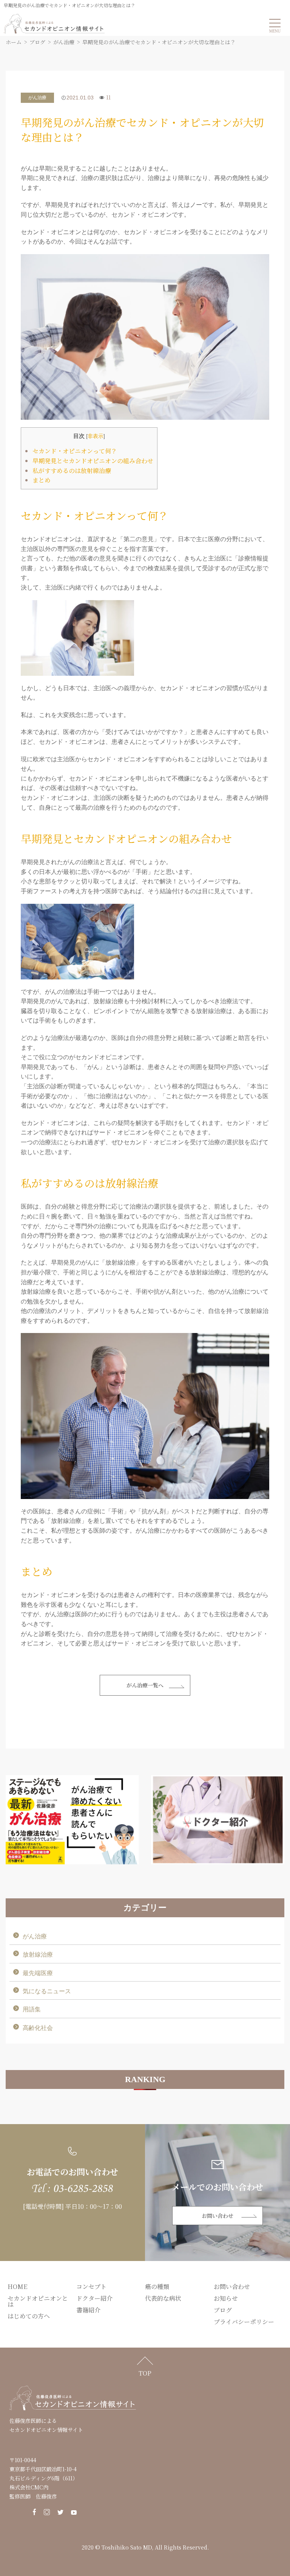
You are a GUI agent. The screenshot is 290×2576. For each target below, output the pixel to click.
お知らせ (226, 2298)
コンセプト (91, 2287)
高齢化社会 (38, 2028)
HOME (17, 2287)
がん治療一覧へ (145, 1685)
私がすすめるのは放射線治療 (72, 471)
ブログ (223, 2310)
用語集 (32, 2009)
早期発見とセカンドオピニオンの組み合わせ (93, 461)
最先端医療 (38, 1973)
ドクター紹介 (94, 2298)
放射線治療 (38, 1955)
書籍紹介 (88, 2310)
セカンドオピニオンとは (38, 2301)
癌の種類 (157, 2287)
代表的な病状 (163, 2298)
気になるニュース (47, 1991)
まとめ (42, 480)
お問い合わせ (217, 2216)
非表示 (96, 436)
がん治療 (37, 98)
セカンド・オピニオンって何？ (75, 451)
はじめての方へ (29, 2316)
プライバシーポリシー (244, 2322)
